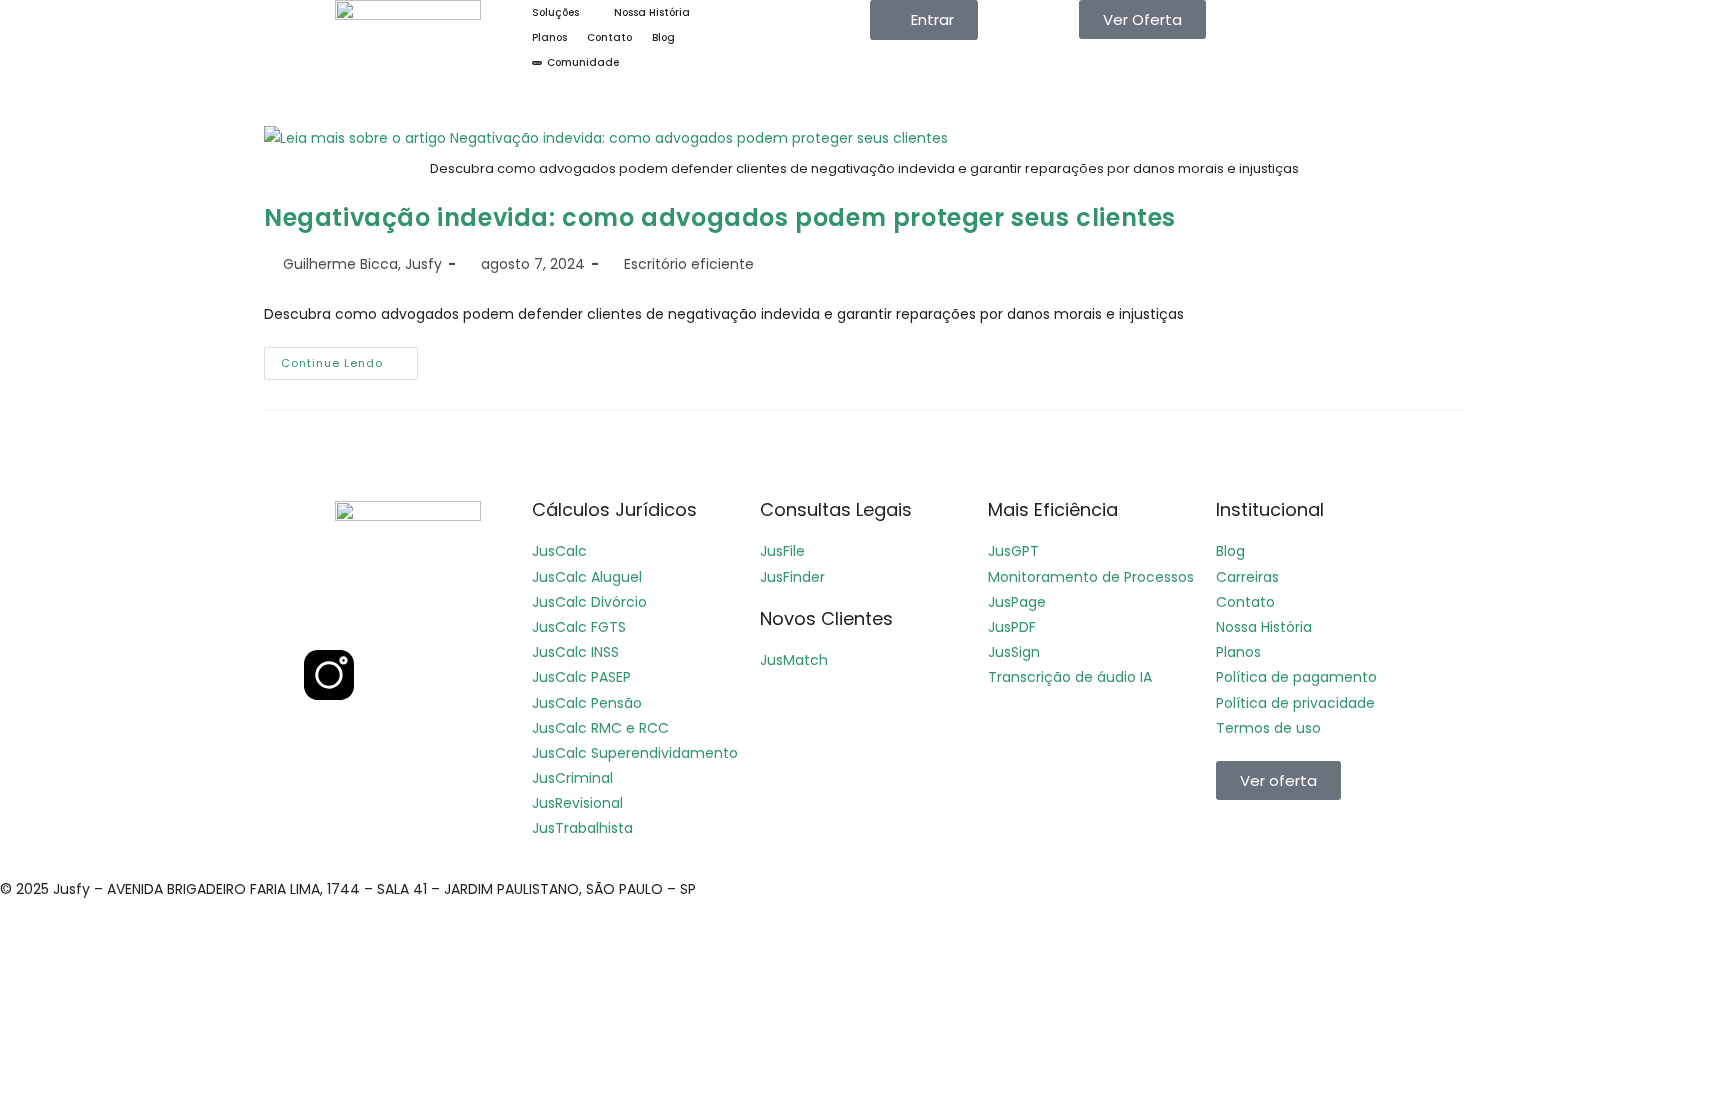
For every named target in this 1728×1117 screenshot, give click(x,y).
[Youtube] (437, 616)
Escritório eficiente (689, 264)
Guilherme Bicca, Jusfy (362, 264)
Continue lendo (349, 359)
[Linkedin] (383, 616)
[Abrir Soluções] (589, 12)
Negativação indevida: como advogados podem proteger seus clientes (720, 217)
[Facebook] (329, 616)
